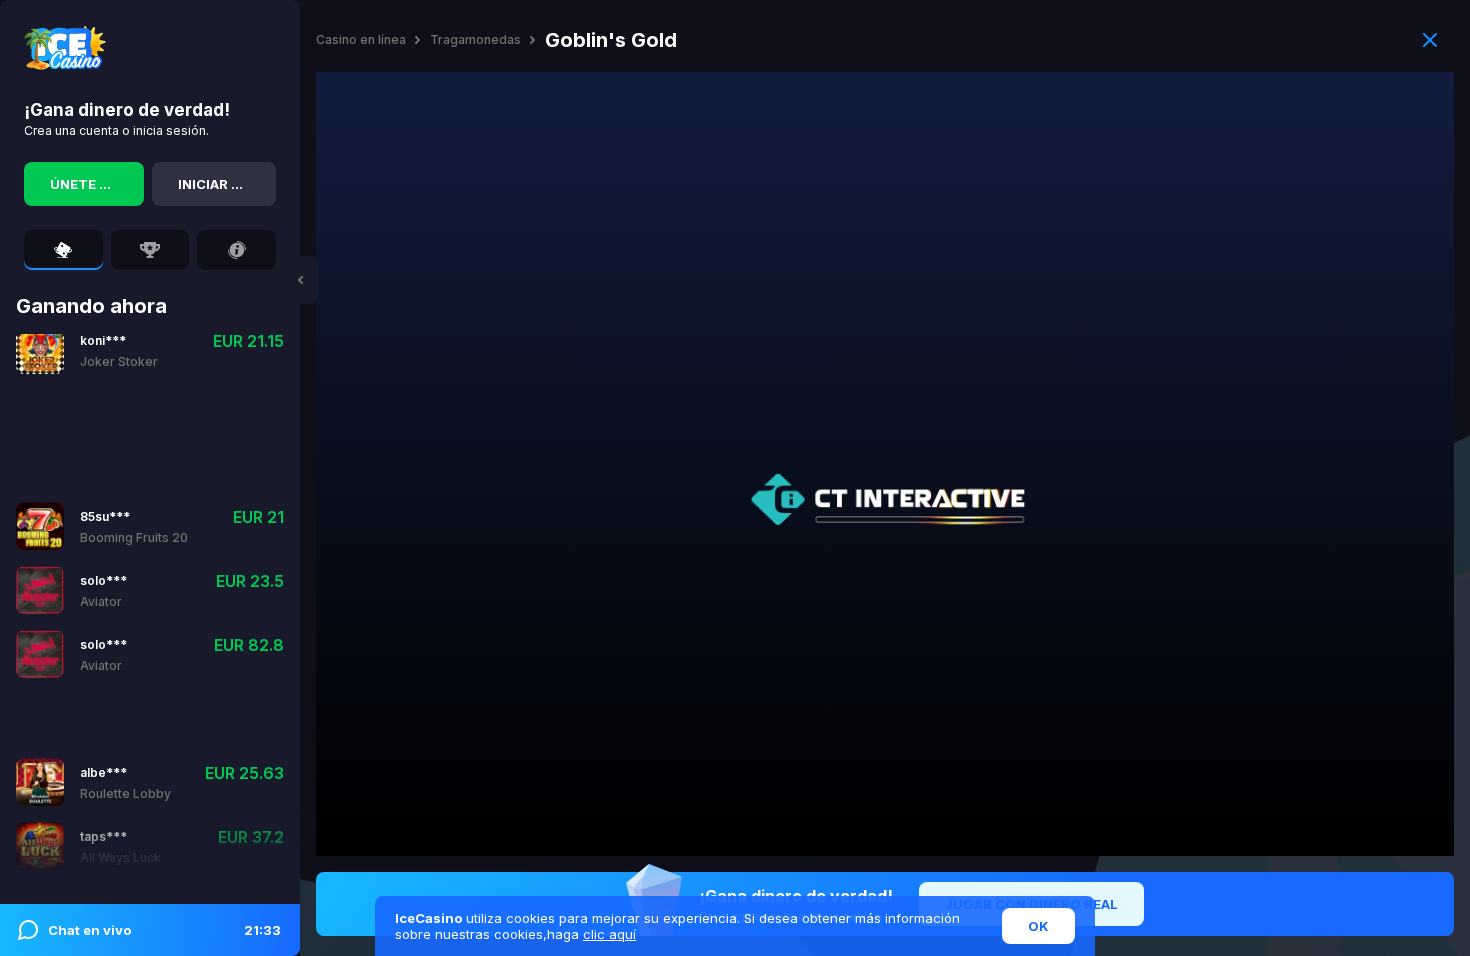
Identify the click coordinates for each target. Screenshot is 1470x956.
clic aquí (609, 934)
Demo (159, 485)
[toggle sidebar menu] (300, 280)
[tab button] (63, 250)
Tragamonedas (475, 40)
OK (1038, 926)
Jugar (101, 485)
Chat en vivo (164, 930)
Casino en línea (361, 40)
